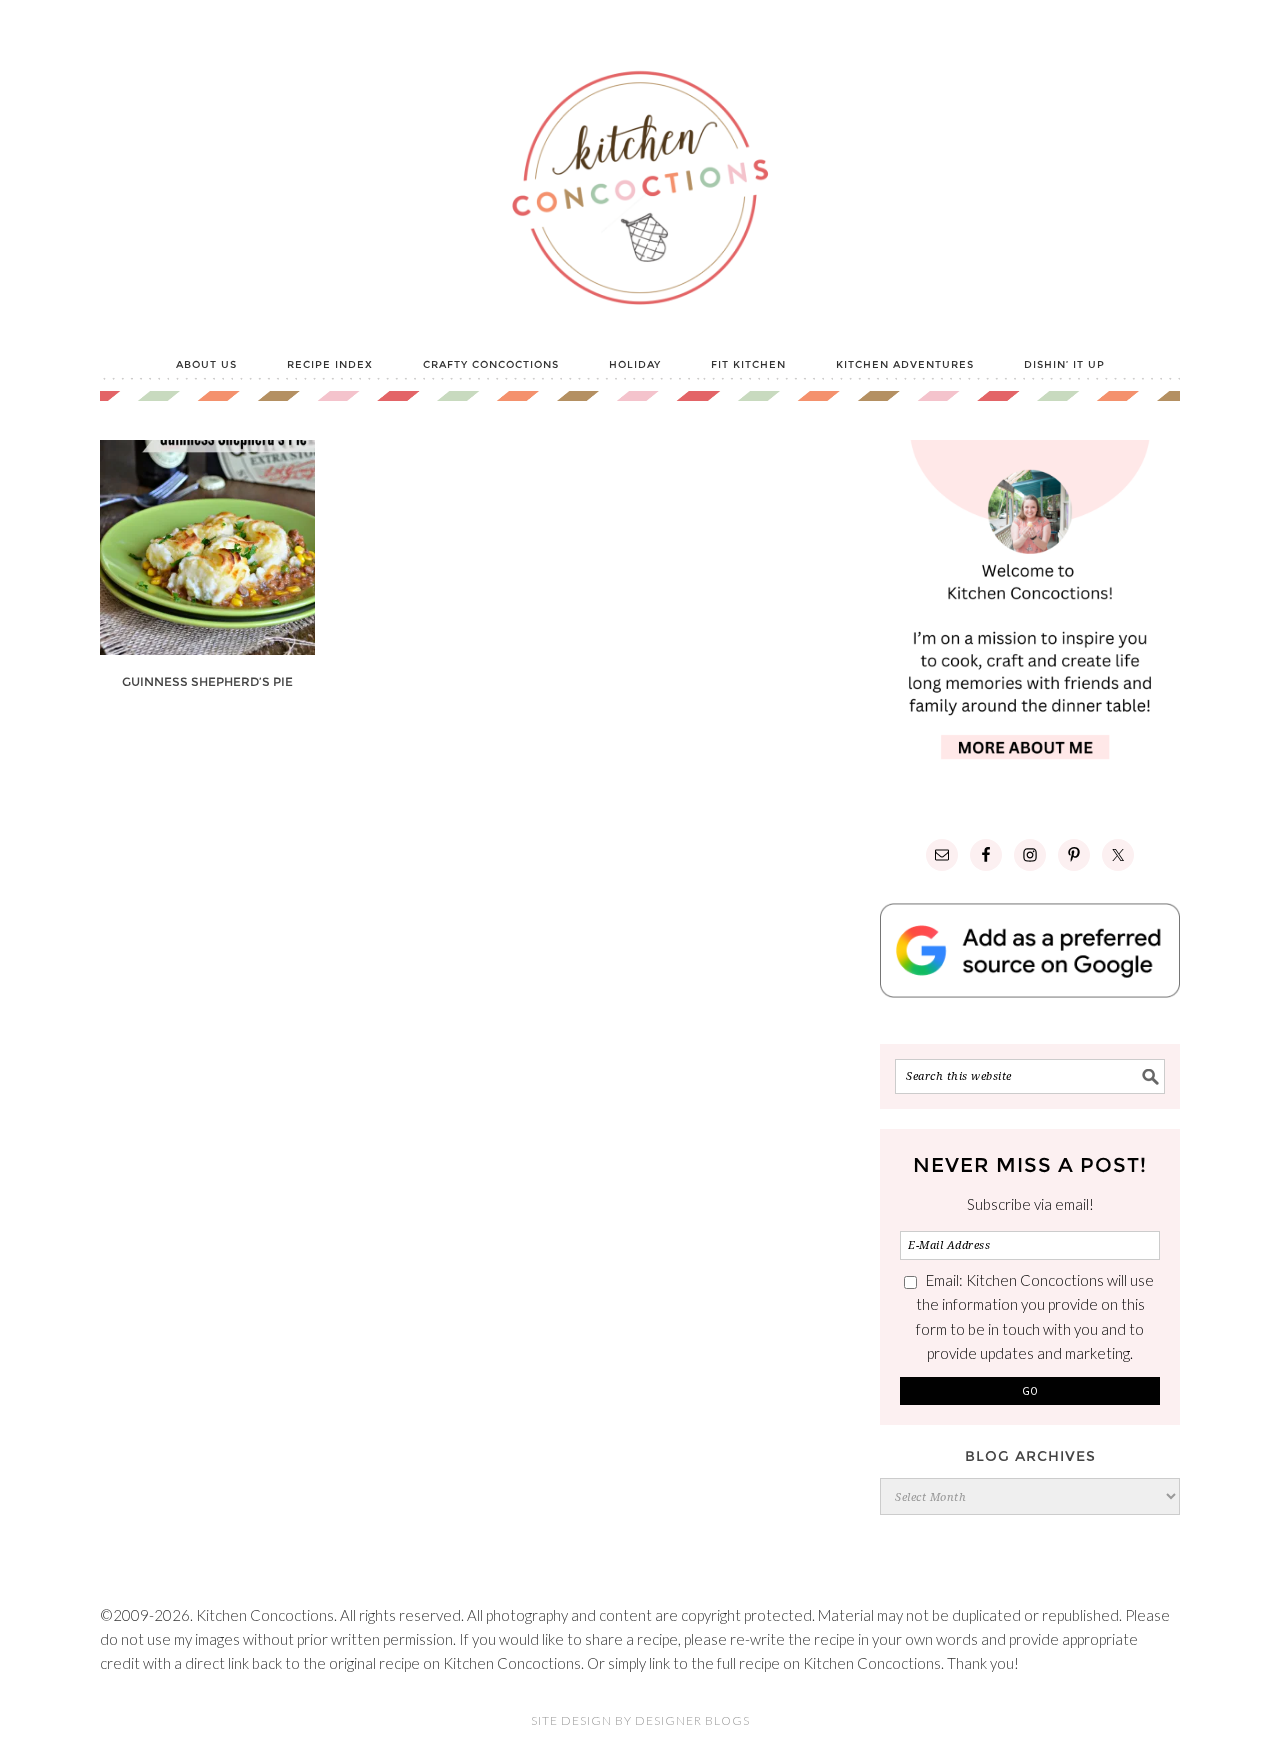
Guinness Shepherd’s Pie (207, 681)
